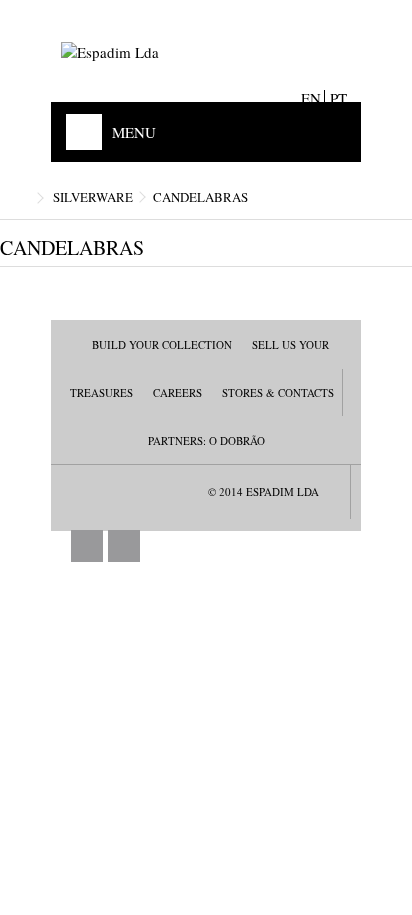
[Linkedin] (124, 546)
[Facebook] (87, 546)
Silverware (93, 197)
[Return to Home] (21, 198)
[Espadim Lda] (206, 52)
